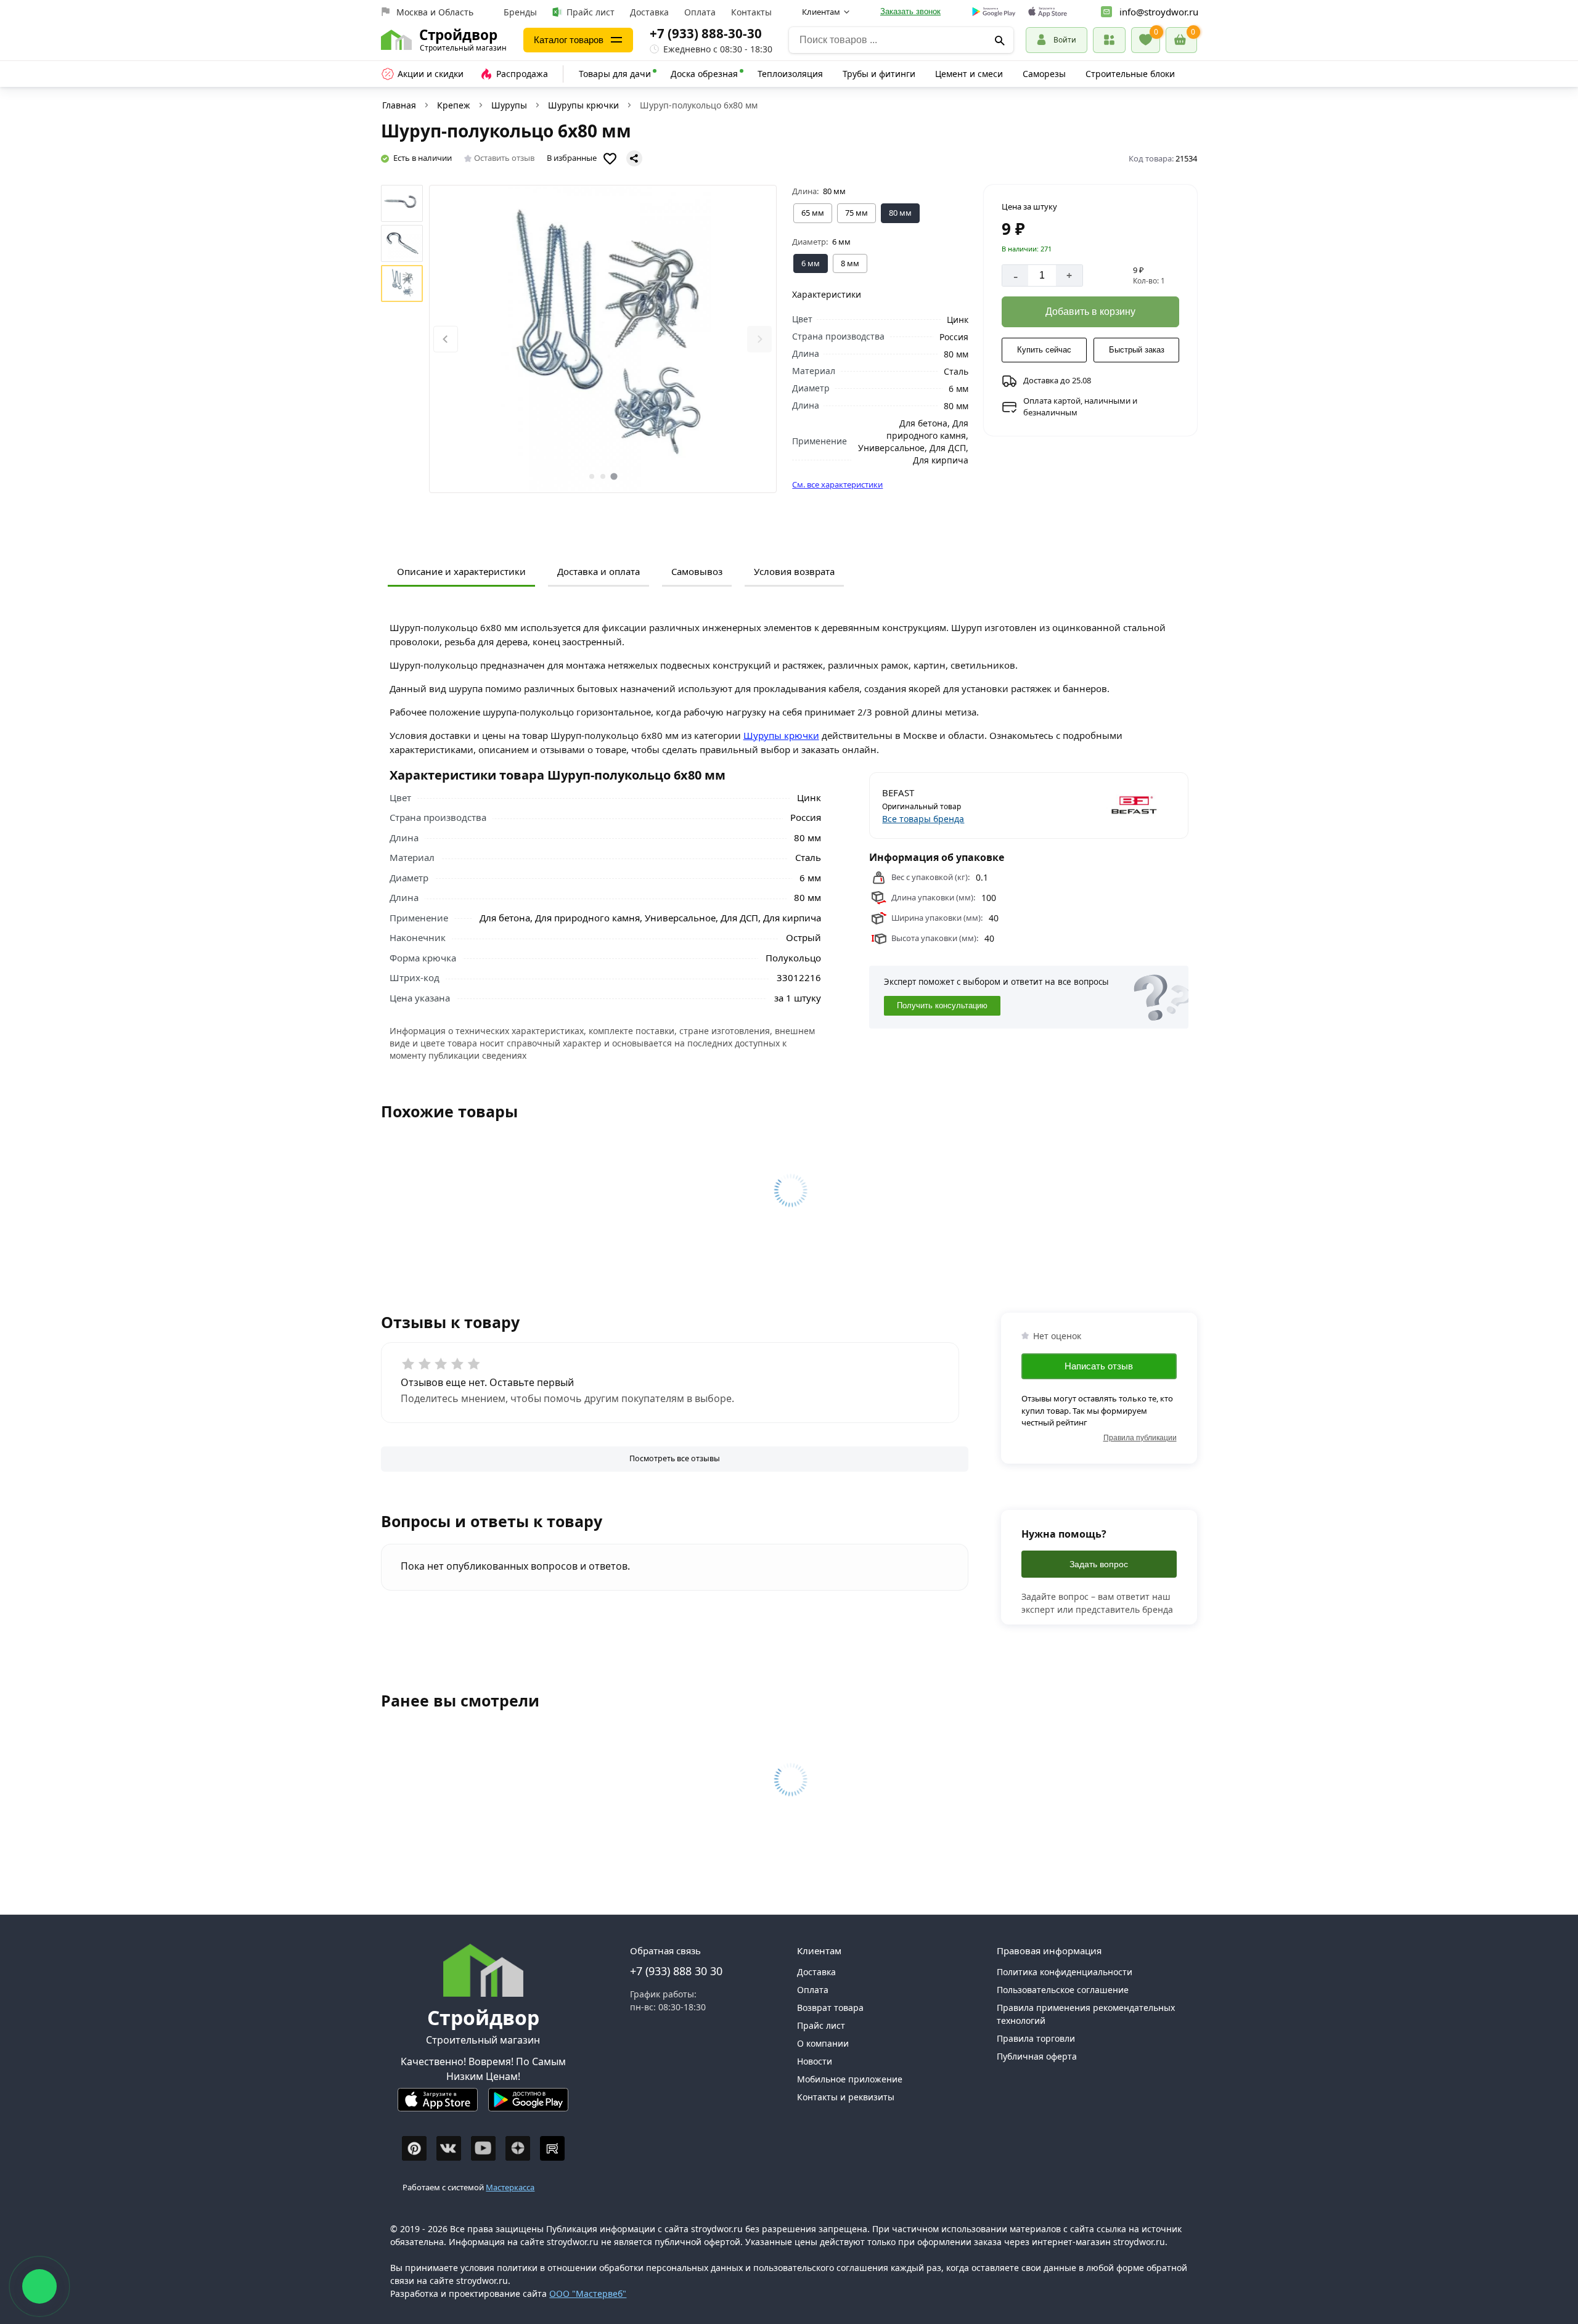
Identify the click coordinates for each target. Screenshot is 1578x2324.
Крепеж (454, 105)
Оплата (700, 12)
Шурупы (509, 105)
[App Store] (438, 2105)
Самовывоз (697, 571)
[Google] (994, 12)
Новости (815, 2061)
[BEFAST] (1104, 805)
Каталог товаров (569, 40)
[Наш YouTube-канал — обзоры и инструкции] (483, 2148)
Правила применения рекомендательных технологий (1086, 2014)
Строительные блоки (1130, 74)
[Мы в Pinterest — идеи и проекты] (414, 2148)
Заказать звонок (910, 11)
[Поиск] (1000, 40)
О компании (823, 2043)
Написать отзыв (1099, 1366)
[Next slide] (759, 339)
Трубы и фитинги (879, 74)
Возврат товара (830, 2008)
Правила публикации (1140, 1438)
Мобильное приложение (850, 2079)
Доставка (649, 12)
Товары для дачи (615, 74)
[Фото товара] (603, 339)
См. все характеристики (837, 484)
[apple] (1048, 12)
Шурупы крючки (583, 105)
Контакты (751, 12)
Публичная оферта (1037, 2056)
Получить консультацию (942, 1005)
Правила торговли (1036, 2038)
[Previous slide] (446, 339)
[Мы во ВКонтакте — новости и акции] (449, 2148)
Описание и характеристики (461, 571)
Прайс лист (591, 12)
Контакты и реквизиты (846, 2097)
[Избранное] (1146, 40)
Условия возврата (794, 571)
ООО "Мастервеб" (588, 2293)
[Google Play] (528, 2105)
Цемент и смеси (969, 74)
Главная (399, 105)
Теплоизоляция (790, 74)
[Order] (1109, 40)
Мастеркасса (510, 2187)
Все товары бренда (923, 819)
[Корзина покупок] (1181, 40)
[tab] (592, 476)
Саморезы (1044, 74)
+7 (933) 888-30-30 (706, 33)
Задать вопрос (1099, 1564)
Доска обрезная (704, 74)
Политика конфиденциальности (1065, 1972)
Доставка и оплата (599, 571)
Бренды (520, 12)
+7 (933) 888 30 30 (676, 1971)
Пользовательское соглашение (1063, 1990)
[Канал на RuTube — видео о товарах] (552, 2148)
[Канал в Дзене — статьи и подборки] (518, 2148)
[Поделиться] (634, 158)
